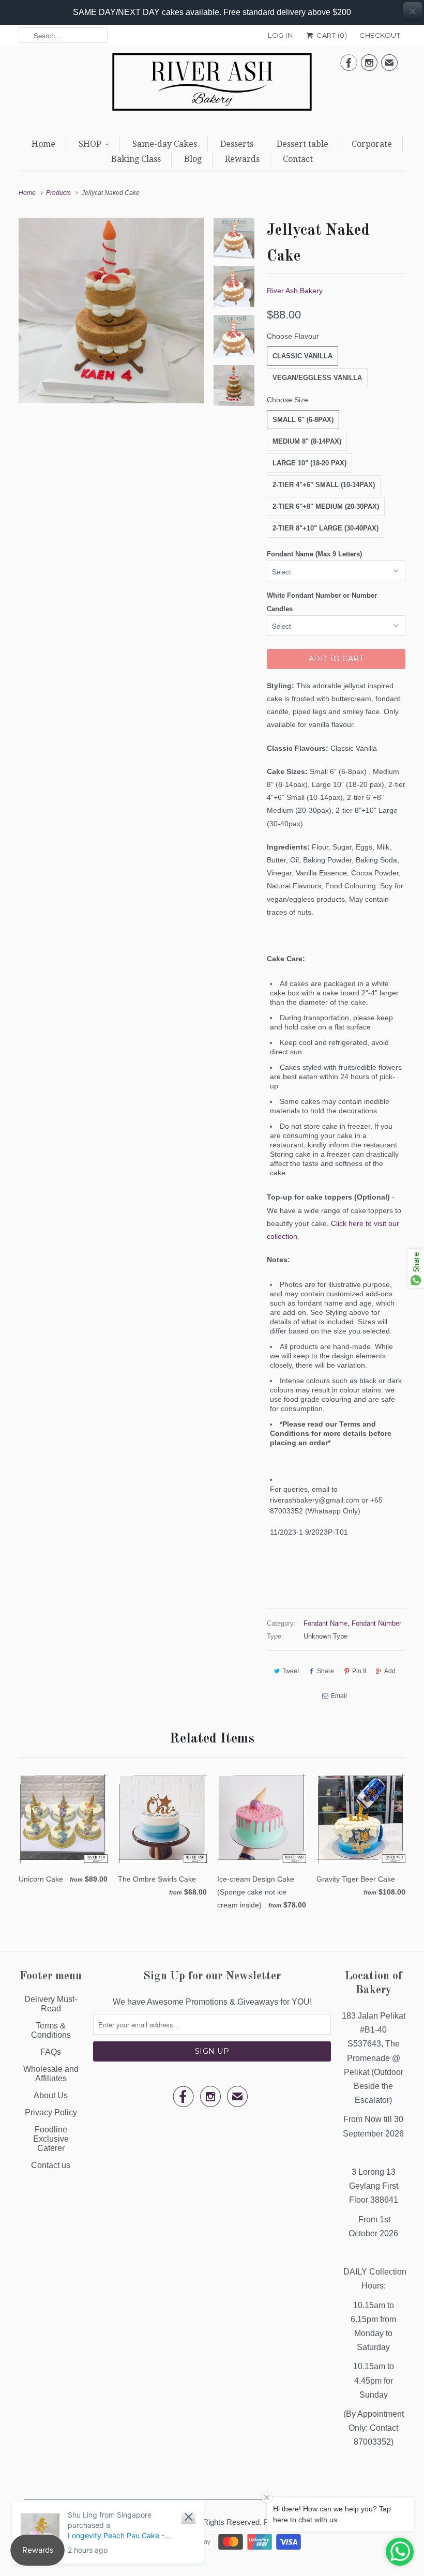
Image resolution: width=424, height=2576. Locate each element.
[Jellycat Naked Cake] (111, 310)
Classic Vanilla (302, 356)
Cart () (331, 35)
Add (390, 1671)
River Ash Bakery (295, 291)
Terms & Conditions (51, 2030)
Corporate (372, 144)
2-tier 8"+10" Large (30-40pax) (325, 528)
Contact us (51, 2165)
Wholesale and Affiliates (51, 2074)
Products (58, 193)
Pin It (359, 1671)
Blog (193, 159)
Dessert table (302, 144)
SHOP (90, 144)
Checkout (380, 35)
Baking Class (136, 159)
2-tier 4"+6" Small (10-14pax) (324, 485)
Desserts (237, 144)
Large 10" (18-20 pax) (309, 463)
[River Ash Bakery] (212, 85)
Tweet (291, 1671)
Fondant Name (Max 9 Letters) (314, 554)
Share (325, 1671)
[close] (413, 11)
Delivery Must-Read (51, 2004)
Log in (280, 35)
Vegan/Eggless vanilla (317, 378)
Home (43, 144)
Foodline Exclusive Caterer (51, 2139)
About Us (51, 2095)
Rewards (242, 159)
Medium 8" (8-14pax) (307, 441)
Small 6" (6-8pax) (303, 420)
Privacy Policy (51, 2112)
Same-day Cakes (165, 144)
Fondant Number (376, 1623)
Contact (298, 159)
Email (339, 1696)
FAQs (51, 2052)
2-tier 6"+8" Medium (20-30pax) (326, 506)
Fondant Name (325, 1623)
